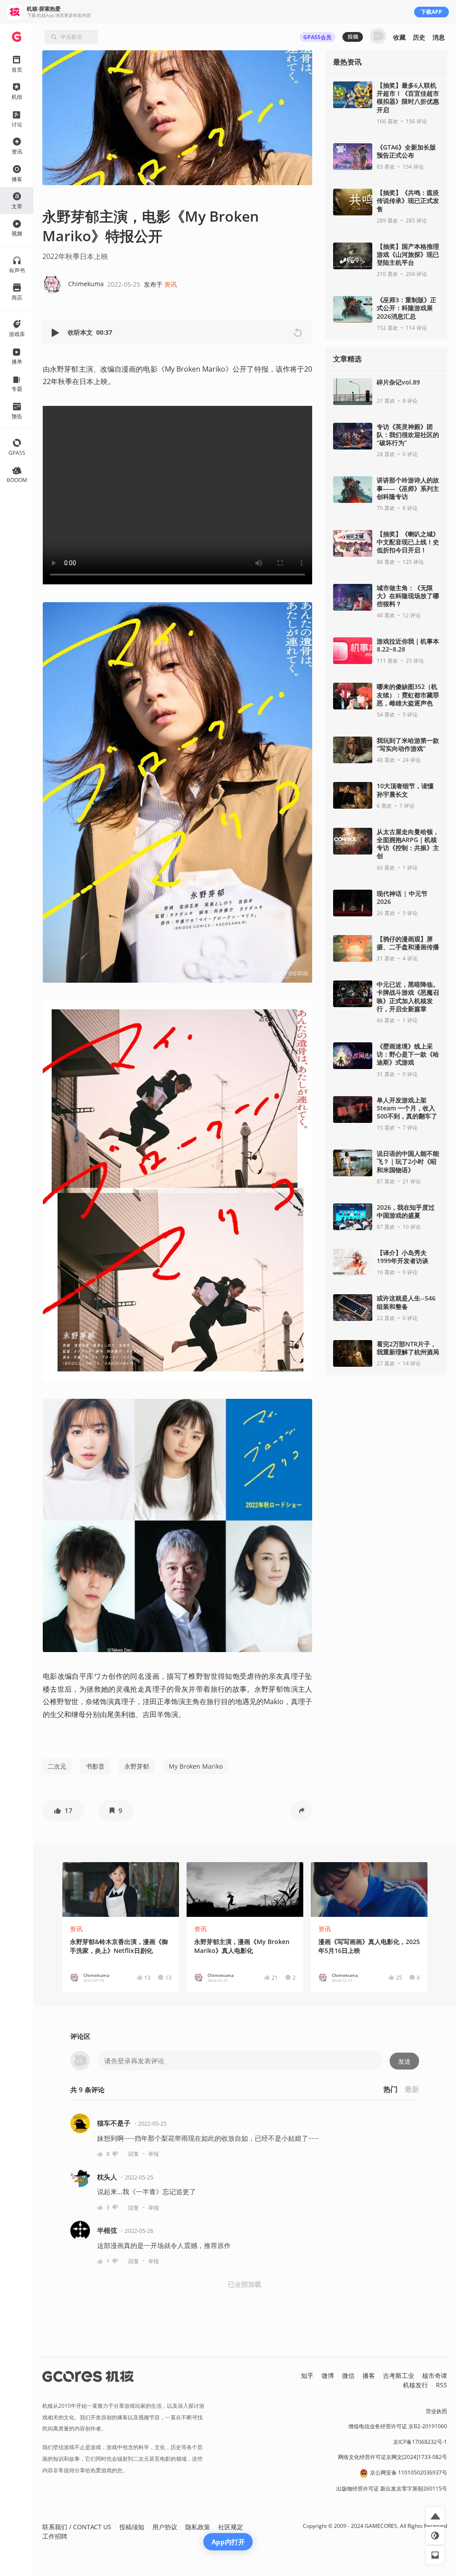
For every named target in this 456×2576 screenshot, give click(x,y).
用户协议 (165, 2527)
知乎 (307, 2376)
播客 (369, 2376)
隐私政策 (198, 2527)
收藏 (399, 37)
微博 (328, 2376)
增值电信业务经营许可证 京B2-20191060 (398, 2426)
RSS (442, 2385)
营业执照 (436, 2411)
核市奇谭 (435, 2376)
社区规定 (231, 2527)
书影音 (95, 1766)
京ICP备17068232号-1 (420, 2442)
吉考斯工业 (399, 2376)
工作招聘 (55, 2536)
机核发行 (415, 2385)
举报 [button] (154, 2154)
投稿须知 (132, 2527)
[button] (56, 333)
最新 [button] (412, 2089)
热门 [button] (391, 2089)
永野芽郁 (137, 1766)
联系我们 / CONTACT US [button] (77, 2527)
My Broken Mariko (196, 1766)
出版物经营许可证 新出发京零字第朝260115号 (392, 2489)
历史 (419, 37)
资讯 (171, 284)
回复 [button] (134, 2154)
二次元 (57, 1766)
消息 (439, 37)
